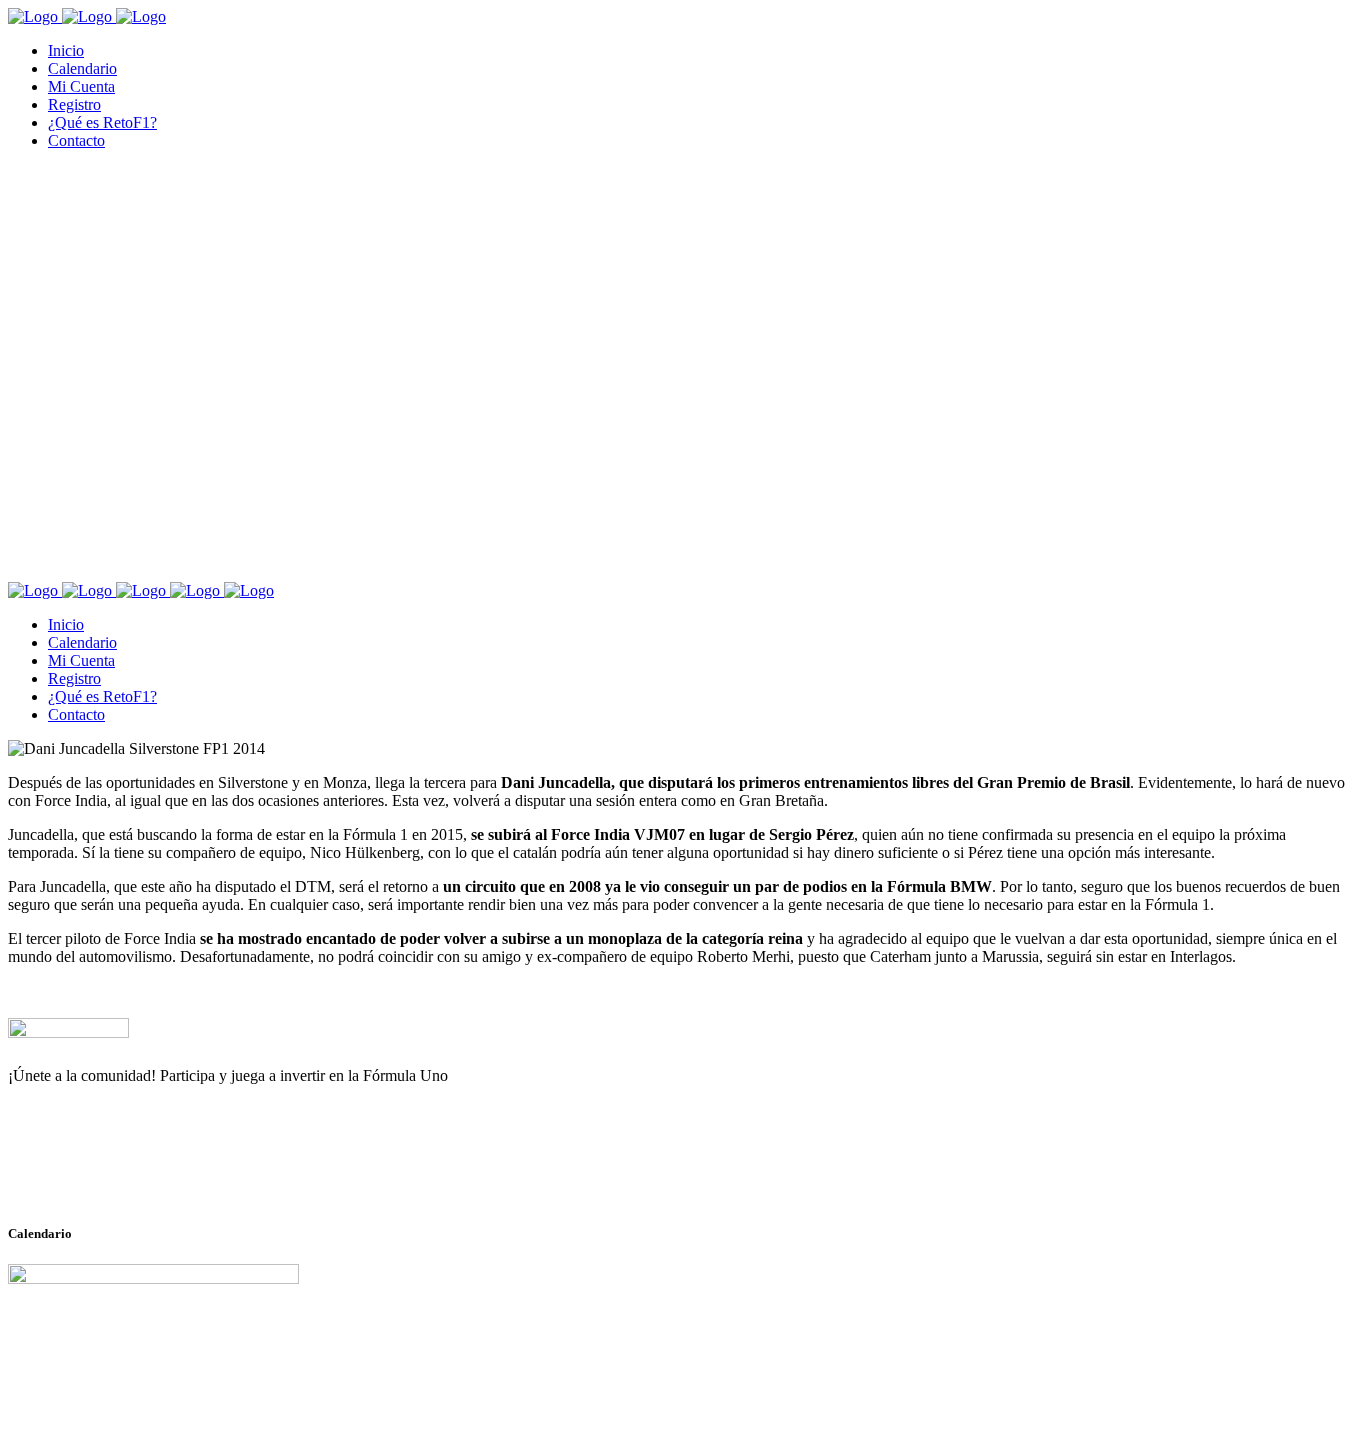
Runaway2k (104, 1173)
